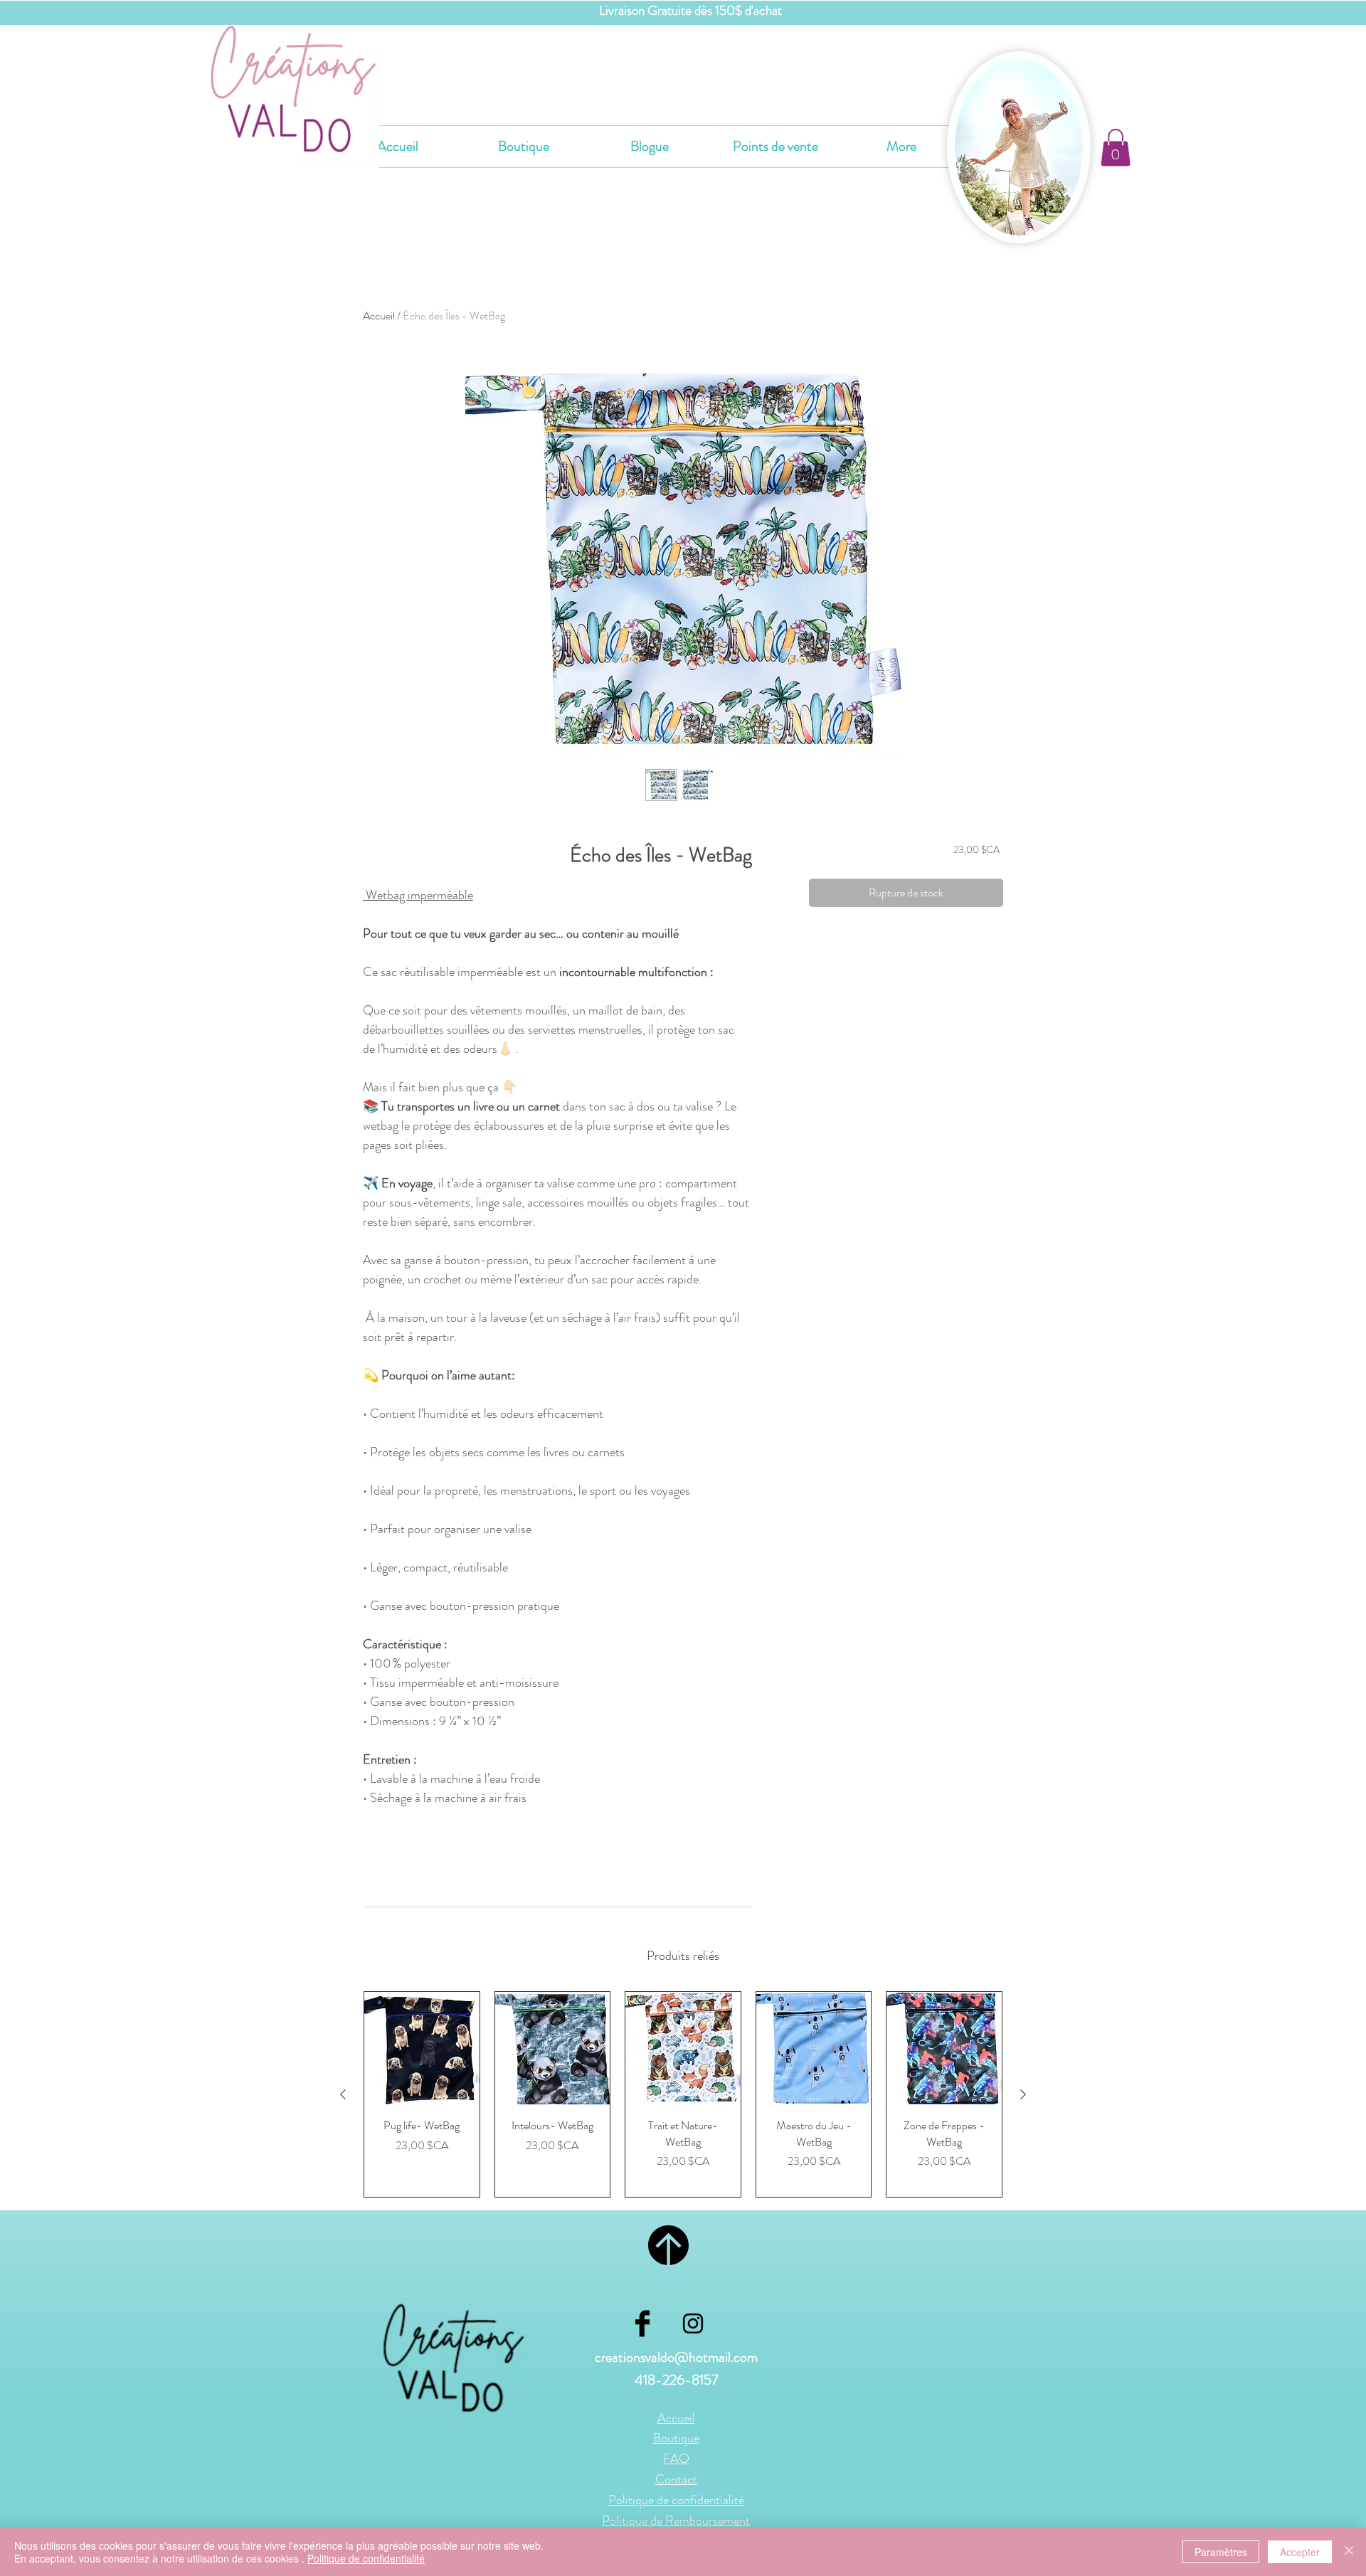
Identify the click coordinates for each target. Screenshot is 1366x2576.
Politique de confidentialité (366, 2558)
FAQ (676, 2459)
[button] (1116, 148)
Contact (676, 2479)
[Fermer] (1349, 2552)
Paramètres (1221, 2552)
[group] (683, 2094)
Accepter (1300, 2552)
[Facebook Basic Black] (642, 2323)
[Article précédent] (343, 2094)
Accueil (379, 316)
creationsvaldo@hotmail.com (676, 2357)
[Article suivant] (1023, 2094)
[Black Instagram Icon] (693, 2323)
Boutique (676, 2438)
